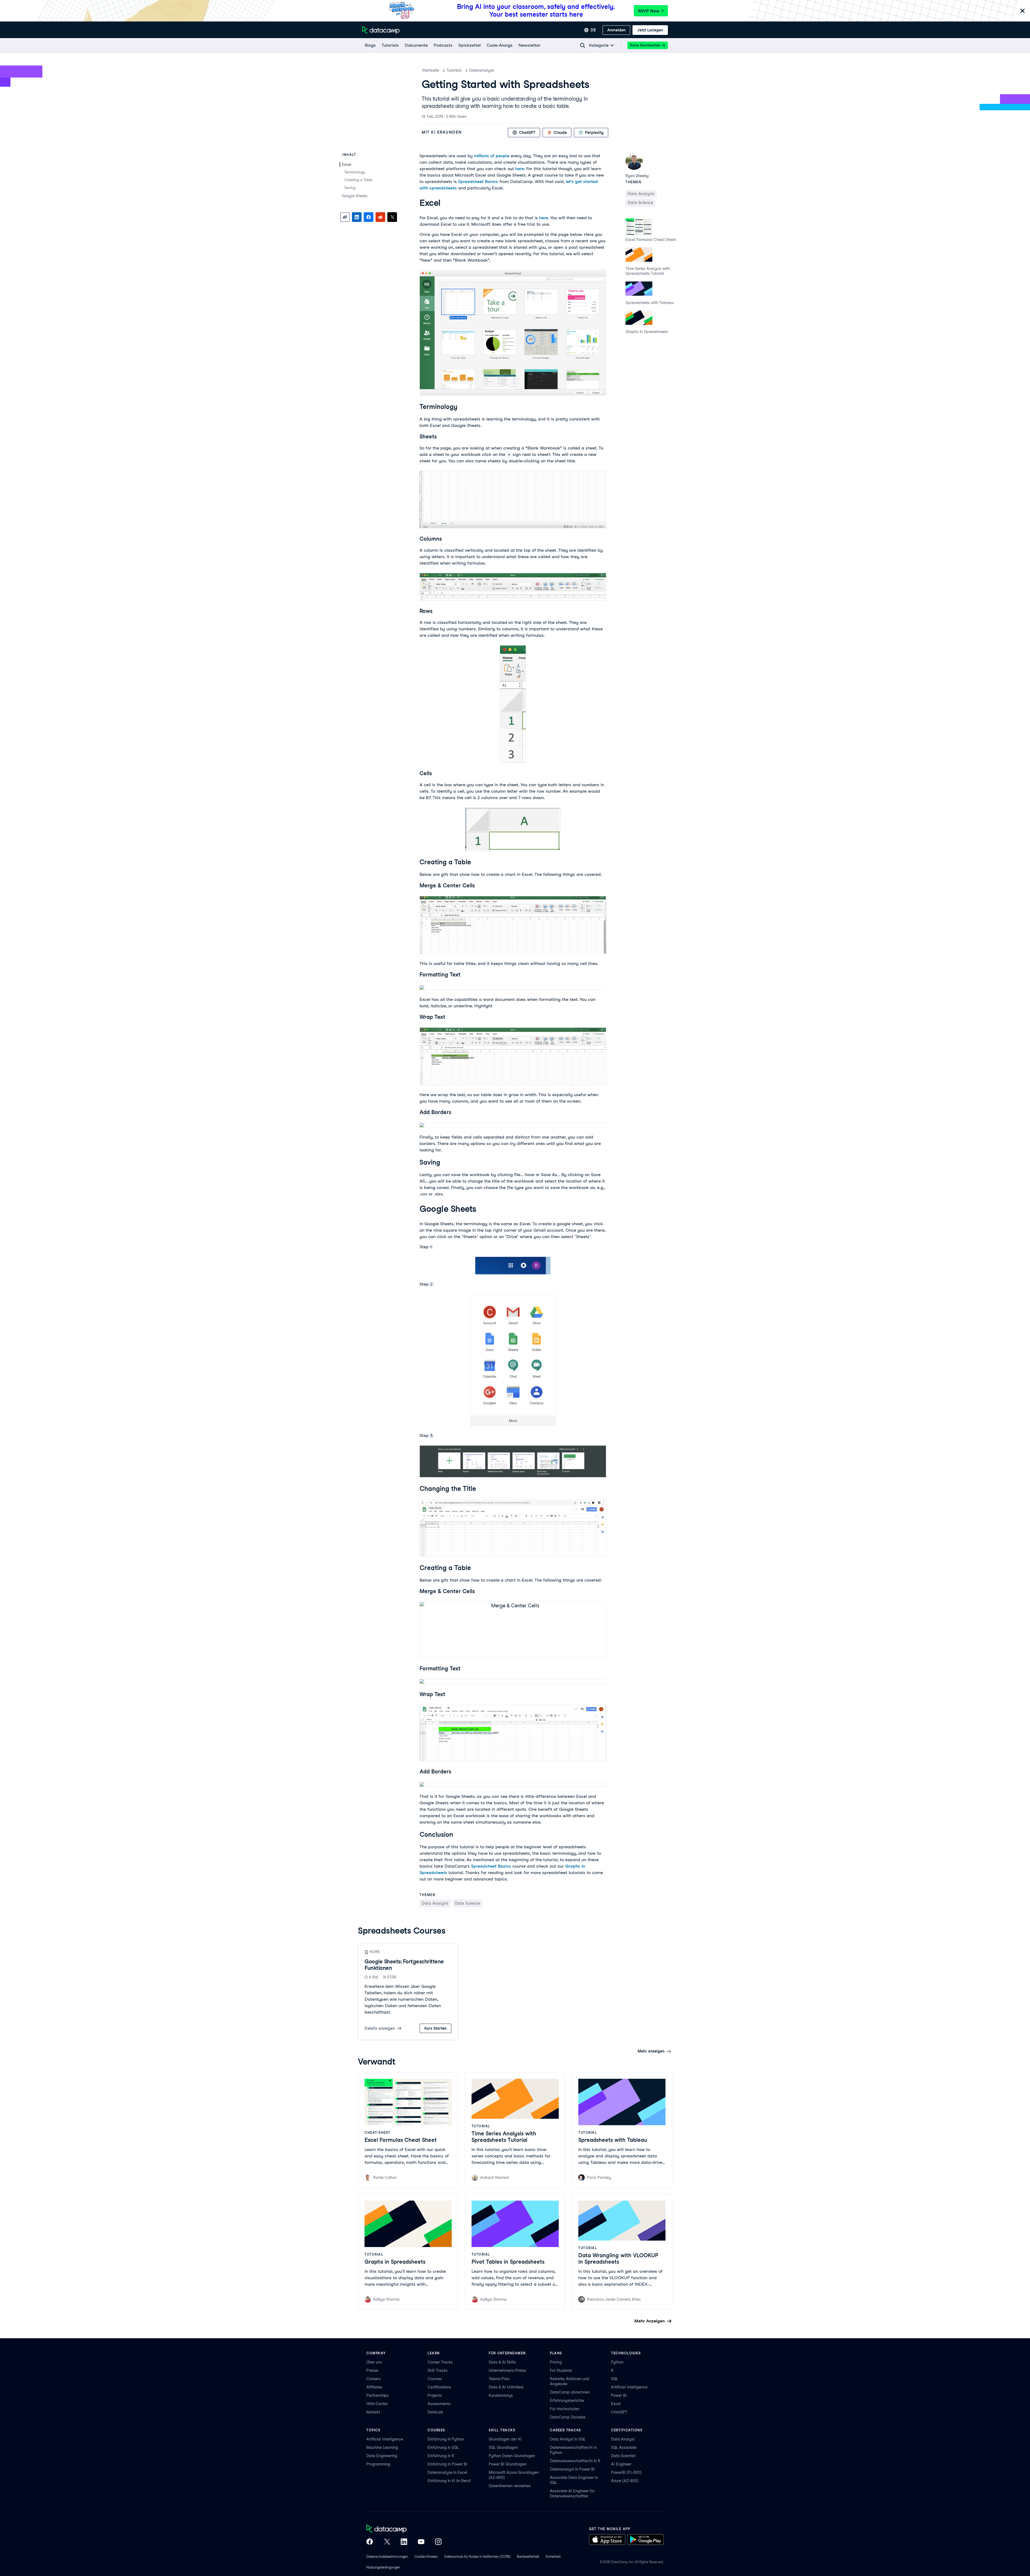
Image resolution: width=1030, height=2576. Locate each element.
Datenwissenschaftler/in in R (575, 2461)
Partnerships (378, 2395)
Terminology (355, 172)
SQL (615, 2379)
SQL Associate (624, 2447)
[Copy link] (345, 217)
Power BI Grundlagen (508, 2464)
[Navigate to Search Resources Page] (583, 45)
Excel (347, 164)
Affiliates (374, 2387)
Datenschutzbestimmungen (387, 2557)
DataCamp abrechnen (570, 2392)
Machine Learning (382, 2447)
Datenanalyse (482, 70)
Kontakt (373, 2412)
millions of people (492, 156)
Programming (378, 2464)
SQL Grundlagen (503, 2447)
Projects (435, 2395)
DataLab (435, 2412)
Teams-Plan (499, 2379)
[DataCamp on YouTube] (421, 2542)
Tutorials (454, 70)
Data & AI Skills (502, 2362)
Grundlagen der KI (505, 2439)
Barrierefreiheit (528, 2557)
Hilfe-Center (377, 2404)
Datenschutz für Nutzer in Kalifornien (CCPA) (477, 2557)
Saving (350, 188)
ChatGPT (619, 2412)
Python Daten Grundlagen (512, 2456)
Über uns (374, 2362)
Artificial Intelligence (629, 2387)
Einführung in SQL (443, 2447)
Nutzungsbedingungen (383, 2567)
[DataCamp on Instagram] (438, 2542)
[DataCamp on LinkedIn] (404, 2542)
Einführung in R (441, 2456)
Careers (374, 2379)
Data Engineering (382, 2456)
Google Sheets (355, 196)
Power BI (619, 2395)
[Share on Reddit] (380, 217)
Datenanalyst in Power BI (572, 2469)
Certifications (439, 2387)
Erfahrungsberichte (567, 2401)
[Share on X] (392, 217)
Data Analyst (623, 2439)
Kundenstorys (501, 2395)
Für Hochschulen (565, 2409)
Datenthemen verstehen (510, 2486)
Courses (435, 2379)
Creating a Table (358, 180)
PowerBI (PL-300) (626, 2472)
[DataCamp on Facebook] (370, 2542)
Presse (372, 2370)
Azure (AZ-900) (625, 2481)
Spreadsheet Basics (478, 182)
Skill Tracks (438, 2370)
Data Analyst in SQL (568, 2439)
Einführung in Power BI (447, 2464)
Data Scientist (623, 2456)
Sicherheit (553, 2557)
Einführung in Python (446, 2439)
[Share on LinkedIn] (357, 217)
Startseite (431, 70)
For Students (561, 2370)
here (520, 169)
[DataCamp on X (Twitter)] (387, 2542)
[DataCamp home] (404, 2529)
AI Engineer (621, 2464)
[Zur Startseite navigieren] (381, 30)
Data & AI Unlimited (506, 2387)
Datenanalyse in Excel (447, 2472)
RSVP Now (649, 11)
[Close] (1022, 11)
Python (617, 2362)
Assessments (439, 2404)
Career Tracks (440, 2362)
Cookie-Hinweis (426, 2557)
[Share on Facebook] (369, 217)
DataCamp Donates (568, 2417)
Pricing (556, 2362)
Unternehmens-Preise (507, 2370)
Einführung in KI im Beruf (449, 2481)
